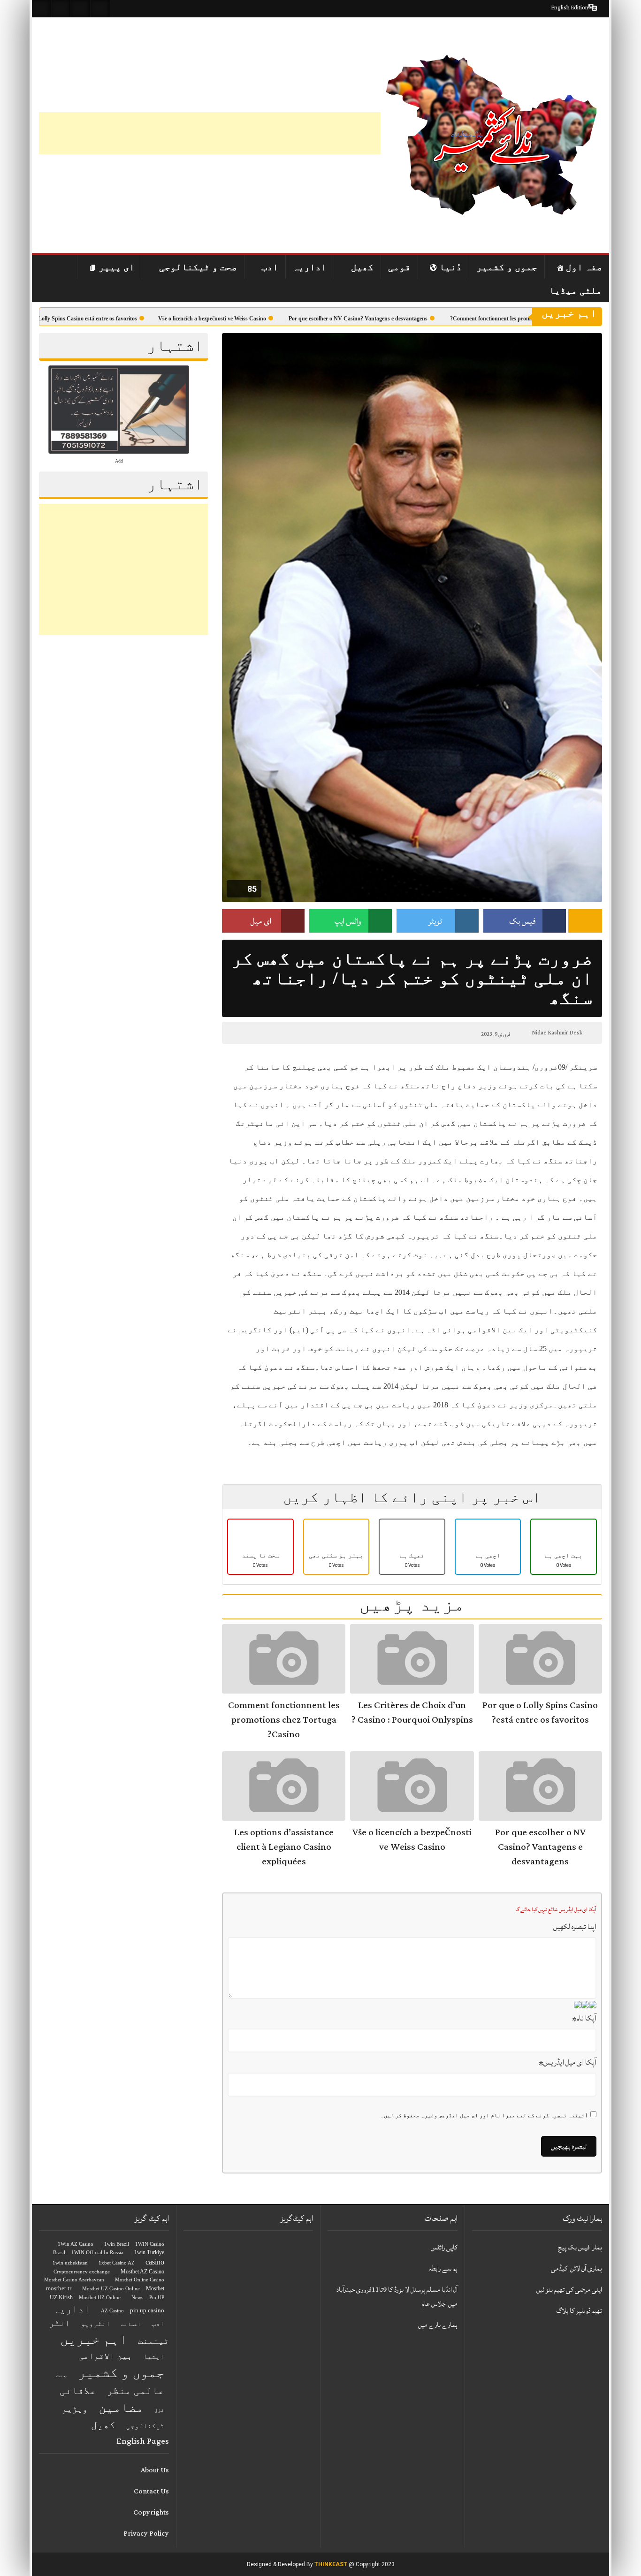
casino (155, 2262)
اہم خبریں (94, 2339)
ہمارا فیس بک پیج (580, 2247)
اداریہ (310, 267)
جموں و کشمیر (507, 267)
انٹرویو (95, 2324)
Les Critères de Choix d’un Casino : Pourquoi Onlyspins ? (412, 1713)
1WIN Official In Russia (97, 2253)
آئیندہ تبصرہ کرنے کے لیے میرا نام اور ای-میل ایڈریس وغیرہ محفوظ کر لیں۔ (484, 2115)
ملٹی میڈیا (576, 290)
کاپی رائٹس (444, 2247)
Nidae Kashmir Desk (557, 1033)
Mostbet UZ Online (100, 2298)
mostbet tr (59, 2288)
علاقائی (78, 2391)
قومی (399, 267)
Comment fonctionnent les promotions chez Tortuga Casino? (284, 1720)
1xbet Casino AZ (117, 2263)
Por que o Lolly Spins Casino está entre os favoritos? (115, 319)
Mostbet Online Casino (140, 2280)
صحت (61, 2375)
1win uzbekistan (70, 2263)
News (137, 2298)
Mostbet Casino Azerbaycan (74, 2280)
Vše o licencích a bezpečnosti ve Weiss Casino (253, 319)
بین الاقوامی (105, 2356)
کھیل (362, 267)
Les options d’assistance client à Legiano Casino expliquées (284, 1847)
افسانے (131, 2324)
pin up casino (147, 2310)
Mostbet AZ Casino (142, 2272)
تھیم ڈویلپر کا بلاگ (579, 2311)
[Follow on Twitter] (81, 9)
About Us (155, 2470)
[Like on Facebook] (61, 9)
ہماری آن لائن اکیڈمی (576, 2268)
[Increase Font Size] (251, 1033)
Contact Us (151, 2491)
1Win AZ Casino (76, 2244)
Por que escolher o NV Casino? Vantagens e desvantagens (399, 319)
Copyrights (151, 2512)
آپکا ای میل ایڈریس (568, 2062)
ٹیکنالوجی (145, 2426)
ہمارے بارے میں (438, 2325)
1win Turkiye (149, 2252)
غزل (159, 2410)
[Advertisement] (210, 133)
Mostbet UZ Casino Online (111, 2289)
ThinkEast (331, 2564)
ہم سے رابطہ (443, 2268)
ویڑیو (75, 2409)
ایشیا (154, 2356)
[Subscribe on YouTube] (100, 9)
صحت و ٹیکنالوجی (198, 267)
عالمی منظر (136, 2391)
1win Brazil (117, 2244)
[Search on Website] (41, 9)
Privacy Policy (146, 2534)
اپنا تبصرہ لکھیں (575, 1927)
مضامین (121, 2408)
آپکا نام (584, 2018)
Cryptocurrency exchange (82, 2272)
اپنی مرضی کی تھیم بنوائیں (569, 2290)
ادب (270, 267)
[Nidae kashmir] (491, 135)
